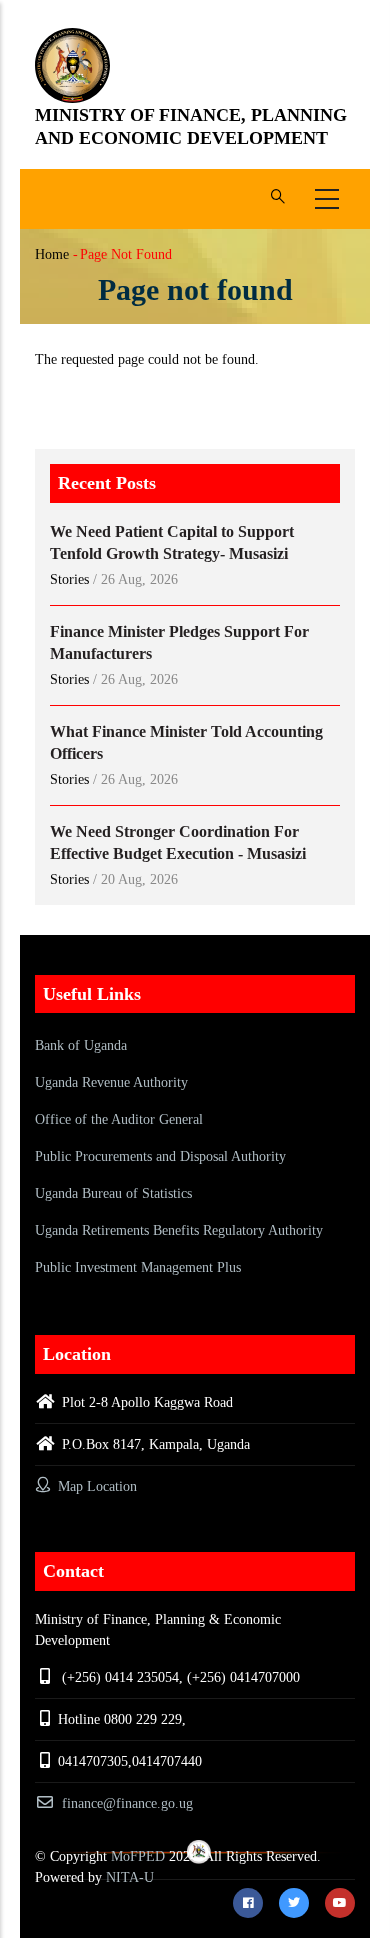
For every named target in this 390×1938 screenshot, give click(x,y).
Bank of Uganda (81, 1045)
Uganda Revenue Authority (111, 1082)
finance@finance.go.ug (127, 1803)
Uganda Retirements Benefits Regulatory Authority (179, 1230)
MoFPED (138, 1856)
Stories (69, 579)
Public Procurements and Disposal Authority (160, 1156)
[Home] (72, 65)
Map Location (95, 1486)
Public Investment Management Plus (138, 1267)
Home (52, 254)
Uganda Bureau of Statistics (113, 1193)
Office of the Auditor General (119, 1119)
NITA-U (130, 1877)
